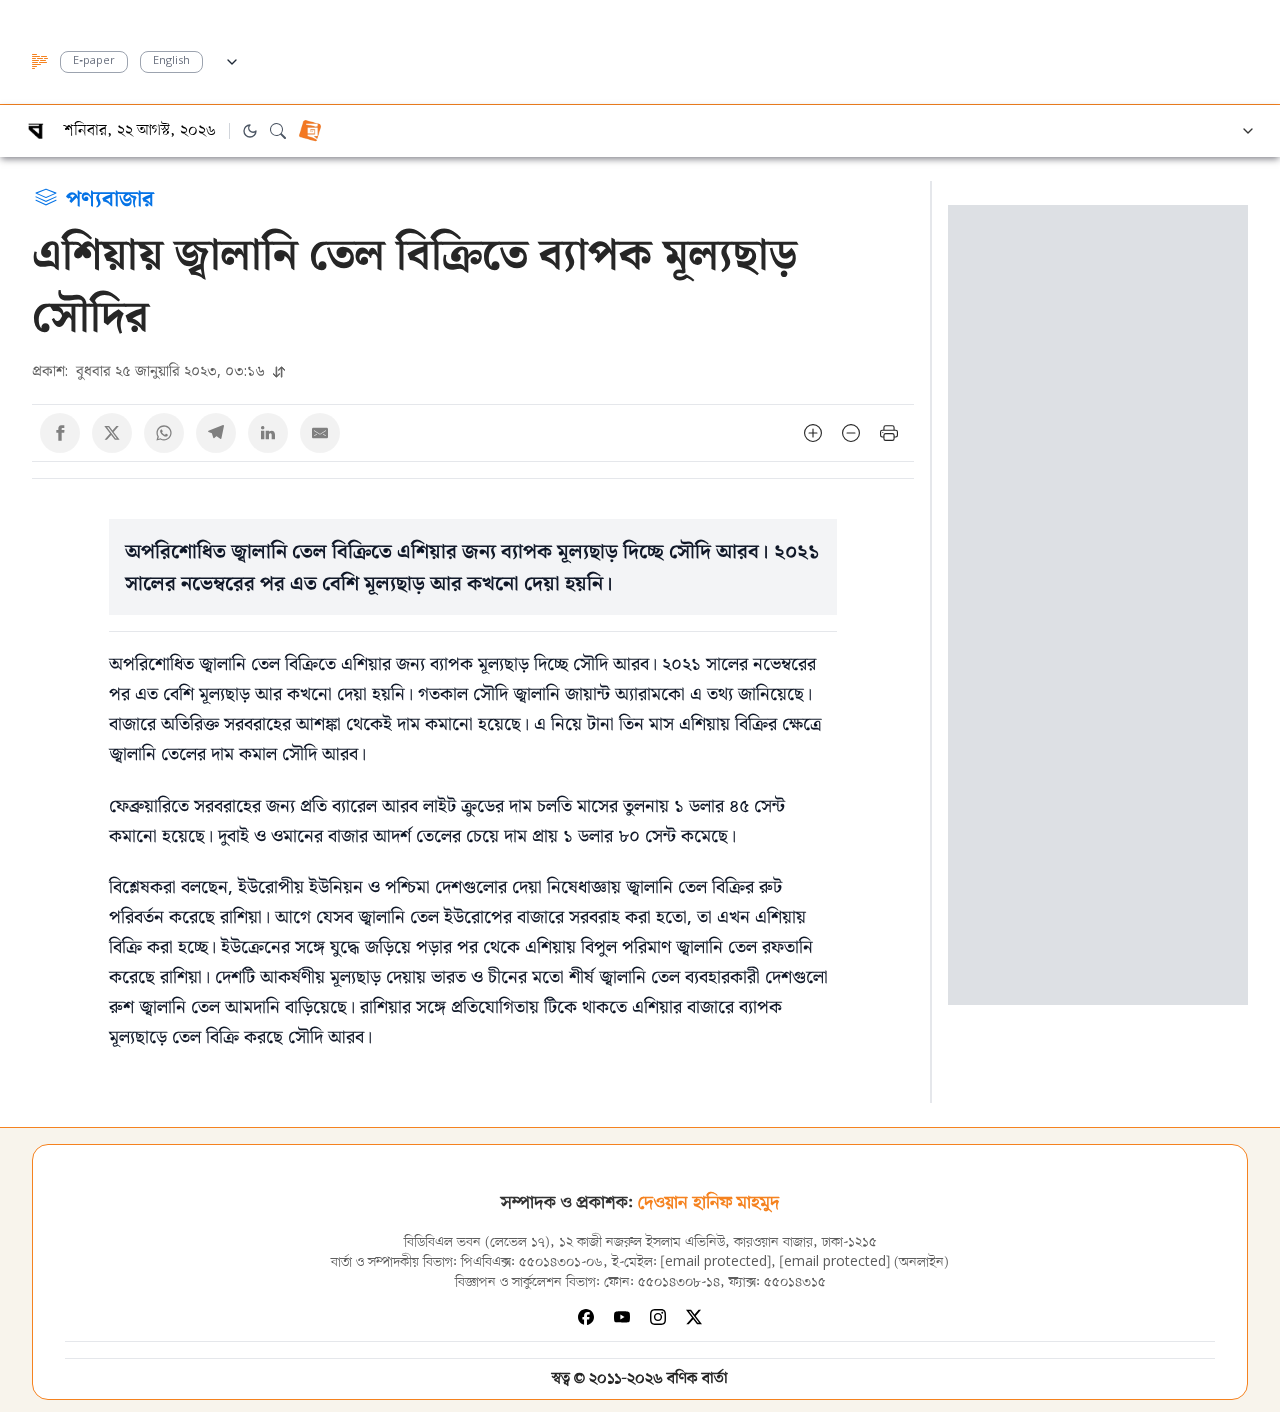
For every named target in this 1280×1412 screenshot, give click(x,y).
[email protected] (716, 1262)
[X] (694, 1317)
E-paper (94, 61)
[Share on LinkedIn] (268, 433)
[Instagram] (658, 1317)
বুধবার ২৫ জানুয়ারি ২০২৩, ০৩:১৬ (150, 370)
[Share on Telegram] (216, 433)
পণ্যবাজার (110, 197)
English (171, 61)
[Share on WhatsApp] (164, 433)
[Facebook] (586, 1317)
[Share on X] (112, 433)
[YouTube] (622, 1317)
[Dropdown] (232, 59)
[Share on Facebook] (60, 433)
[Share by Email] (320, 433)
